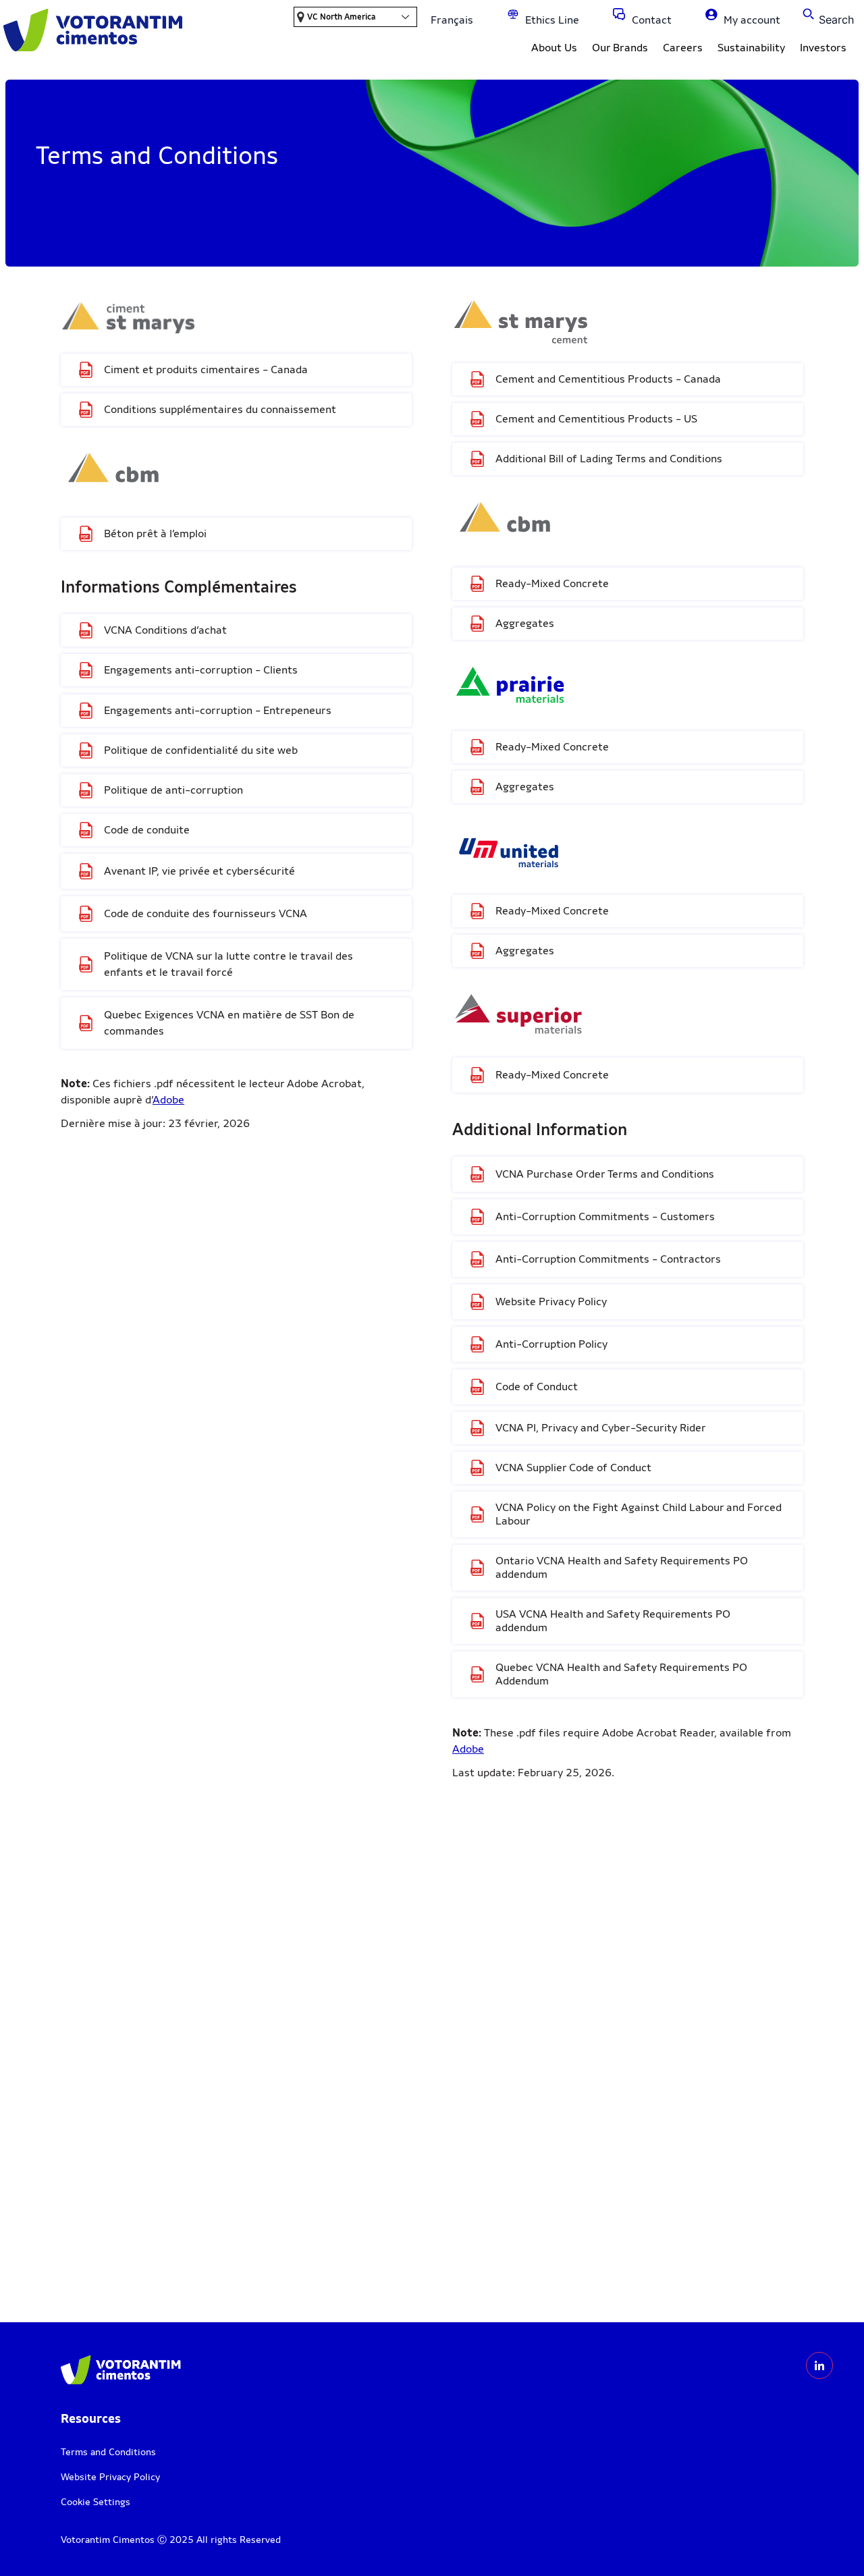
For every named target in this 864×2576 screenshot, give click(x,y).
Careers (683, 48)
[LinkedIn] (819, 2365)
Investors (823, 48)
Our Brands (620, 48)
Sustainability (751, 48)
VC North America (341, 17)
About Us (554, 48)
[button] (827, 14)
